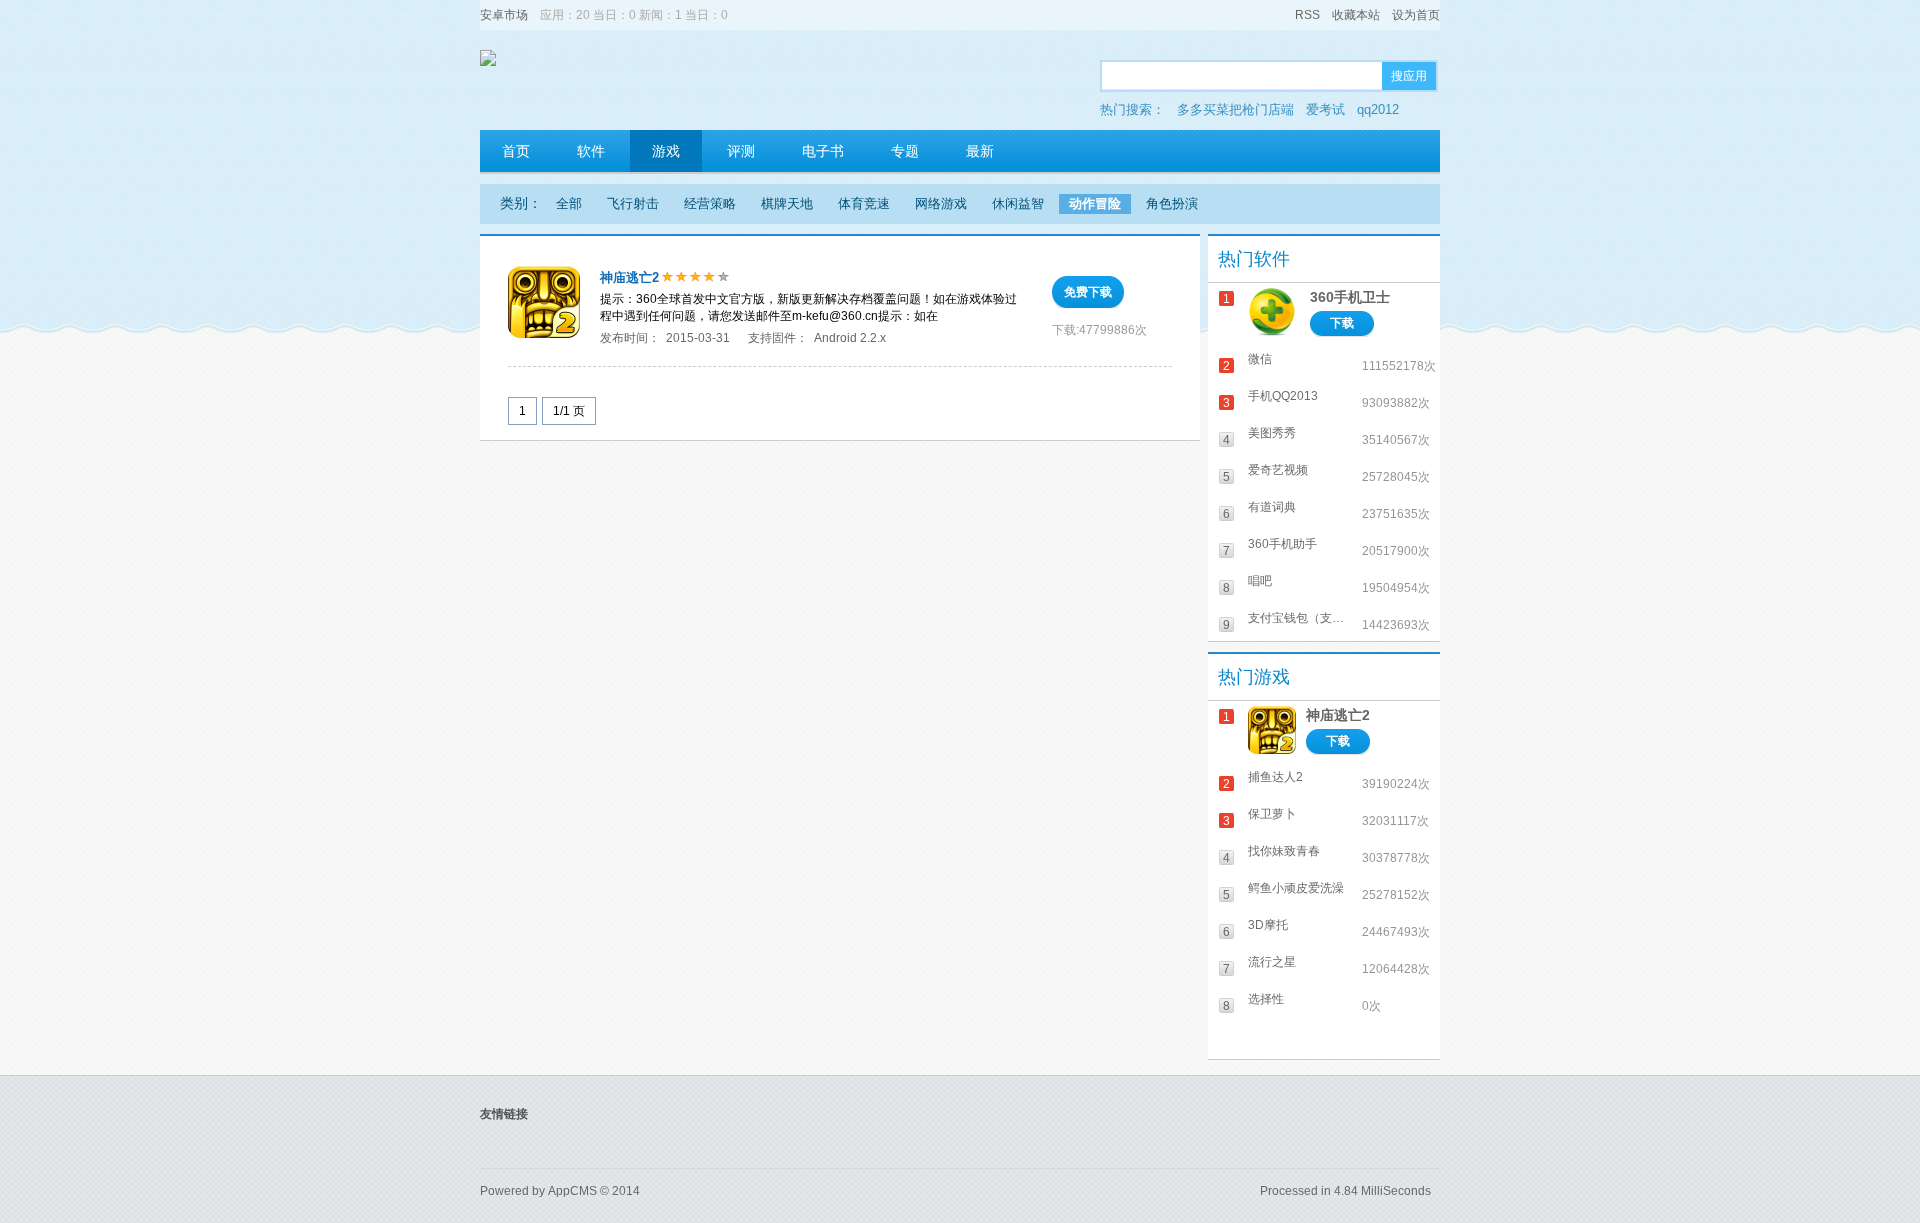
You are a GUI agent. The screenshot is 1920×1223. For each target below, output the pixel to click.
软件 (591, 151)
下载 (1342, 323)
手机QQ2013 (1283, 396)
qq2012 (1378, 109)
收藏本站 (1356, 15)
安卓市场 (504, 15)
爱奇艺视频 (1278, 470)
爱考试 (1325, 109)
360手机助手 (1282, 544)
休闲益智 (1018, 203)
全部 (569, 203)
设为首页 (1416, 15)
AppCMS (572, 1191)
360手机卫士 (1350, 297)
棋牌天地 (787, 203)
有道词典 (1272, 507)
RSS (1307, 15)
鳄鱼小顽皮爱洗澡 (1296, 888)
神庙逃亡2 (629, 277)
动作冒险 (1095, 203)
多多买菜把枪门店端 (1235, 109)
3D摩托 (1268, 925)
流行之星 (1272, 962)
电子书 (823, 151)
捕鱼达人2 (1275, 777)
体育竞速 (864, 203)
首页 (516, 151)
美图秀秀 (1272, 433)
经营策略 (710, 203)
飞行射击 (633, 203)
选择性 (1266, 999)
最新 (980, 151)
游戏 (666, 151)
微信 (1260, 359)
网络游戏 (941, 203)
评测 (741, 151)
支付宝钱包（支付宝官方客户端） (1301, 618)
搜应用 (1409, 76)
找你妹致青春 (1284, 851)
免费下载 (1088, 292)
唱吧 (1260, 581)
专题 (905, 151)
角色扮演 (1172, 203)
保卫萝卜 (1272, 814)
